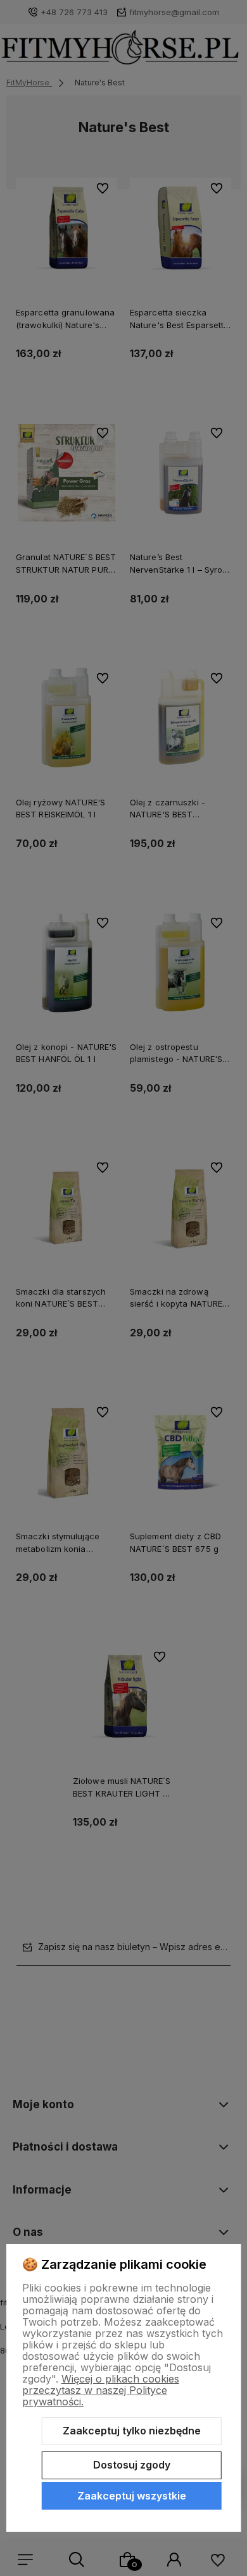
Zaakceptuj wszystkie (132, 2496)
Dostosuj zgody (132, 2465)
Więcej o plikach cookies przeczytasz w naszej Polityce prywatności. (101, 2390)
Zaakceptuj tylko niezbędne (132, 2431)
